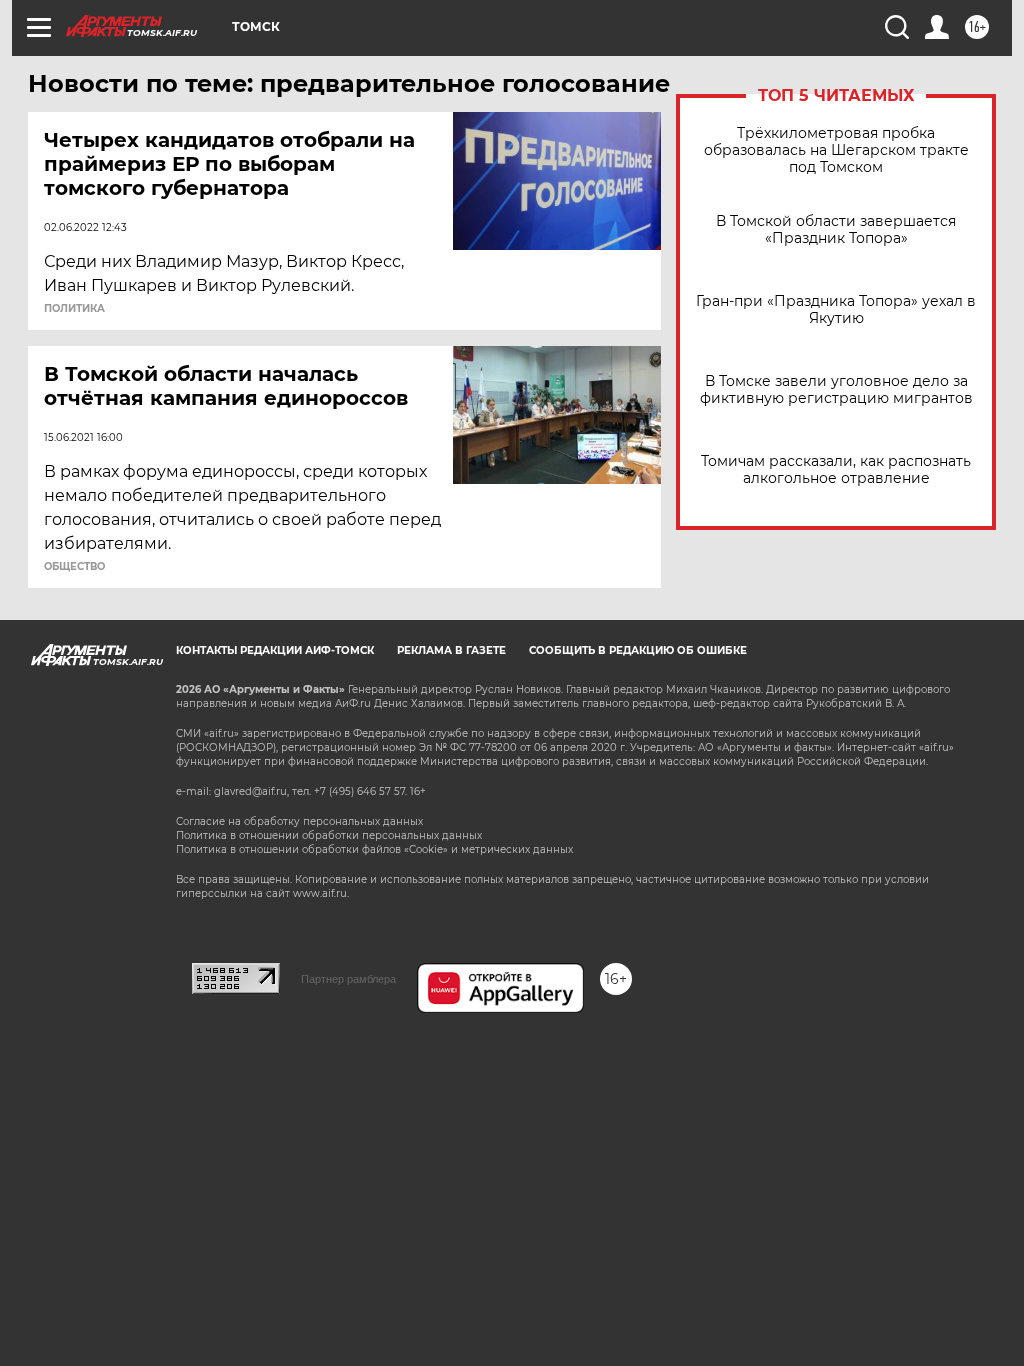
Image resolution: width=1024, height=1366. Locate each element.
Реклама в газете (451, 650)
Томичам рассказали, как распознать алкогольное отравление (836, 470)
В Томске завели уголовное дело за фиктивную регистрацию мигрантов (836, 390)
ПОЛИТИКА (74, 309)
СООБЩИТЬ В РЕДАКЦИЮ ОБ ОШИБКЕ (638, 650)
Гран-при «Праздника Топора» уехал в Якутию (836, 310)
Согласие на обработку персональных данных (299, 821)
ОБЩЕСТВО (74, 567)
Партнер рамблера (348, 979)
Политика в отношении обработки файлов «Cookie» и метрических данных (374, 849)
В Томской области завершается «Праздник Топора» (836, 230)
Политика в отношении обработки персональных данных (329, 835)
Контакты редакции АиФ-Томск (275, 650)
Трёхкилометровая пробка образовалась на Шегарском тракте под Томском (836, 150)
